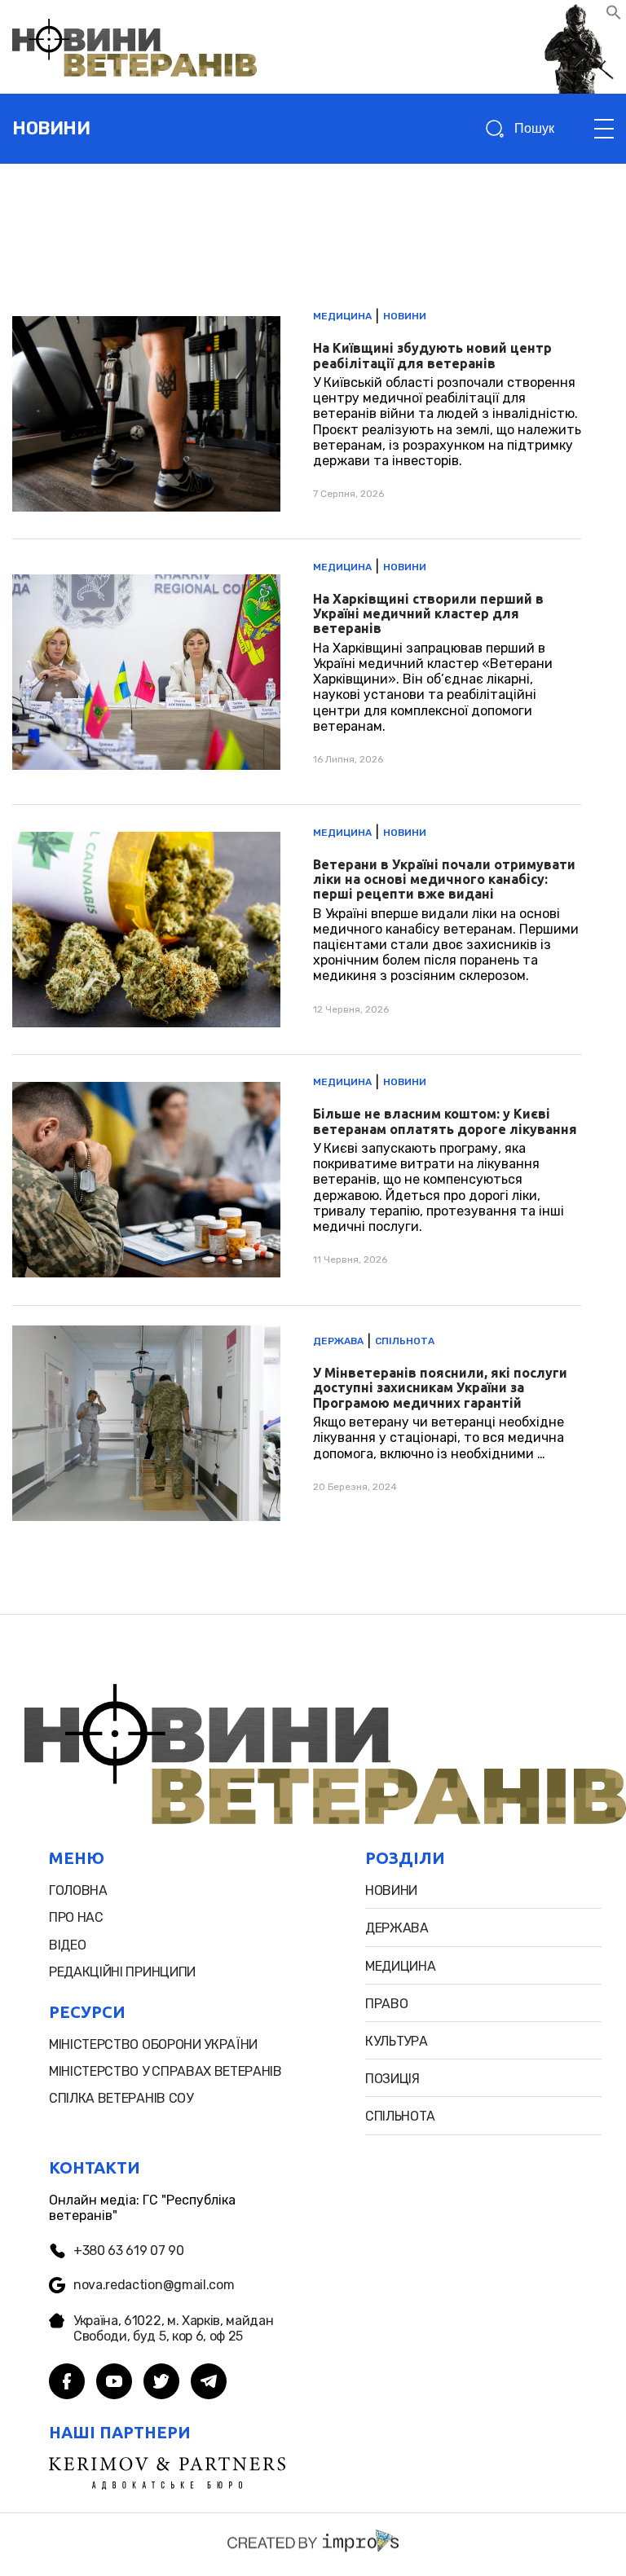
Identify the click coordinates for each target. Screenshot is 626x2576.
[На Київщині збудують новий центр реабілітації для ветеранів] (297, 414)
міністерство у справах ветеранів (165, 2071)
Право (386, 2004)
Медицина (342, 316)
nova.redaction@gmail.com (154, 2285)
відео (67, 1945)
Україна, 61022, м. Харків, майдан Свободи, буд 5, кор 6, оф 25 (173, 2328)
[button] (614, 16)
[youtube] (114, 2383)
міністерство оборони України (153, 2044)
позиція (392, 2079)
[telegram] (209, 2383)
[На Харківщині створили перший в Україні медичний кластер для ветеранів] (297, 672)
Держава (338, 1341)
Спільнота (405, 1341)
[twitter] (161, 2383)
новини (51, 128)
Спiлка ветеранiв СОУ (121, 2098)
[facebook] (67, 2383)
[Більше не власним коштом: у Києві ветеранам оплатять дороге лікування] (297, 1180)
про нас (76, 1917)
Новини (405, 316)
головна (78, 1890)
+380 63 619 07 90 (129, 2251)
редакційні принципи (122, 1972)
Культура (396, 2041)
